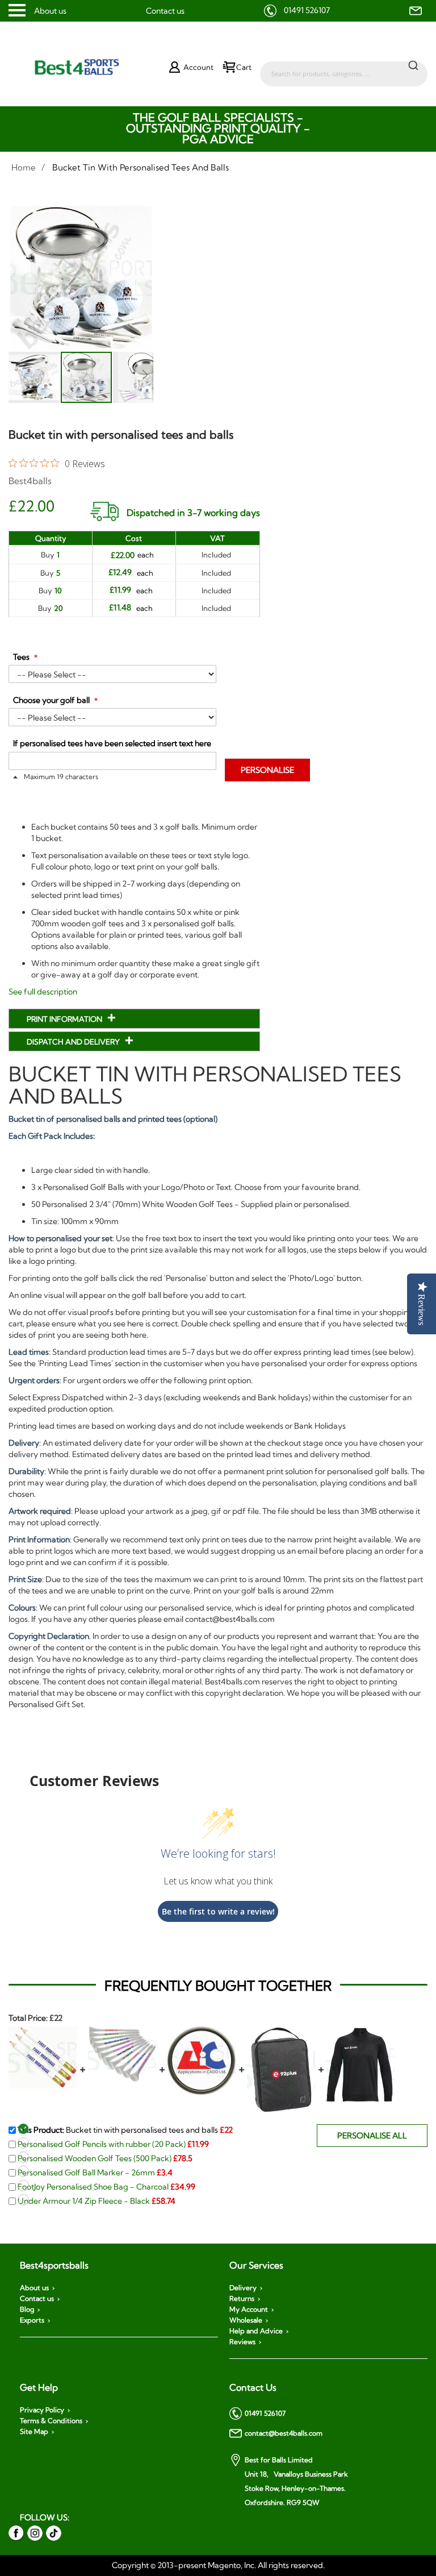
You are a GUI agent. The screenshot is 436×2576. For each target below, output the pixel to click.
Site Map (34, 2432)
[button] (35, 377)
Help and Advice (256, 2331)
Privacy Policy (42, 2410)
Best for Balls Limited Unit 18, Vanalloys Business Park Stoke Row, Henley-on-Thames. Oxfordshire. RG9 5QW (296, 2481)
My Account (249, 2309)
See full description (43, 992)
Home (24, 167)
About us (50, 11)
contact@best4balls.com (284, 2433)
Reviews (242, 2342)
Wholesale (246, 2320)
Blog (27, 2309)
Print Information (65, 1019)
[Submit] (413, 65)
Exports (32, 2320)
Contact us (165, 11)
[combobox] (344, 68)
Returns (242, 2299)
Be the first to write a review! (218, 1911)
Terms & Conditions (51, 2421)
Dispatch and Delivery (74, 1042)
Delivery (243, 2288)
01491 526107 (307, 10)
